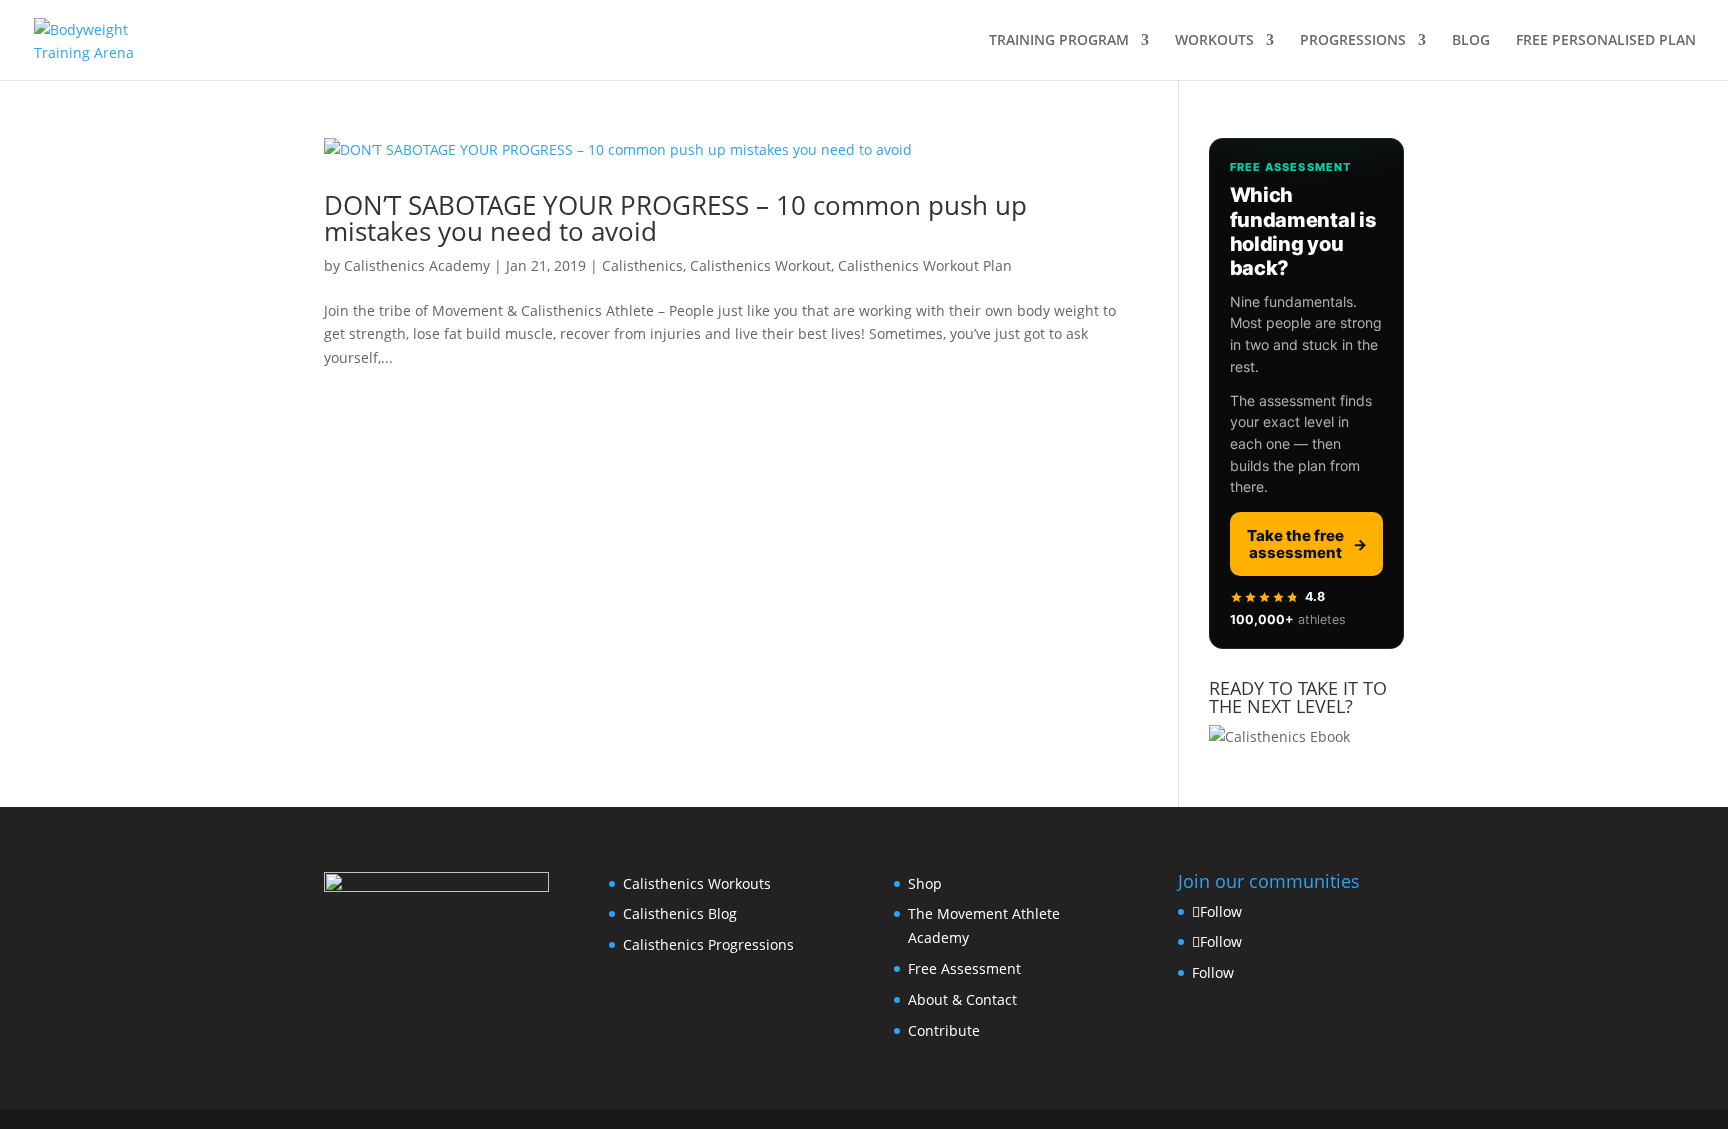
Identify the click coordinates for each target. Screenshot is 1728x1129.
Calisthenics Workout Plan (925, 265)
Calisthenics (642, 265)
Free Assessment (964, 968)
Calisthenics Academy (417, 265)
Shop (925, 883)
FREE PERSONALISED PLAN (1606, 41)
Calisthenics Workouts (697, 883)
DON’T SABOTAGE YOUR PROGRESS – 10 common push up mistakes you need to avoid (675, 218)
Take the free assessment (1307, 544)
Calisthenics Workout (760, 265)
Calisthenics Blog (680, 913)
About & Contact (962, 999)
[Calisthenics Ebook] (1279, 736)
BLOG (1471, 41)
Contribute (944, 1030)
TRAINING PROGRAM (1059, 41)
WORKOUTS (1214, 41)
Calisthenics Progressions (708, 944)
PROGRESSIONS (1353, 41)
